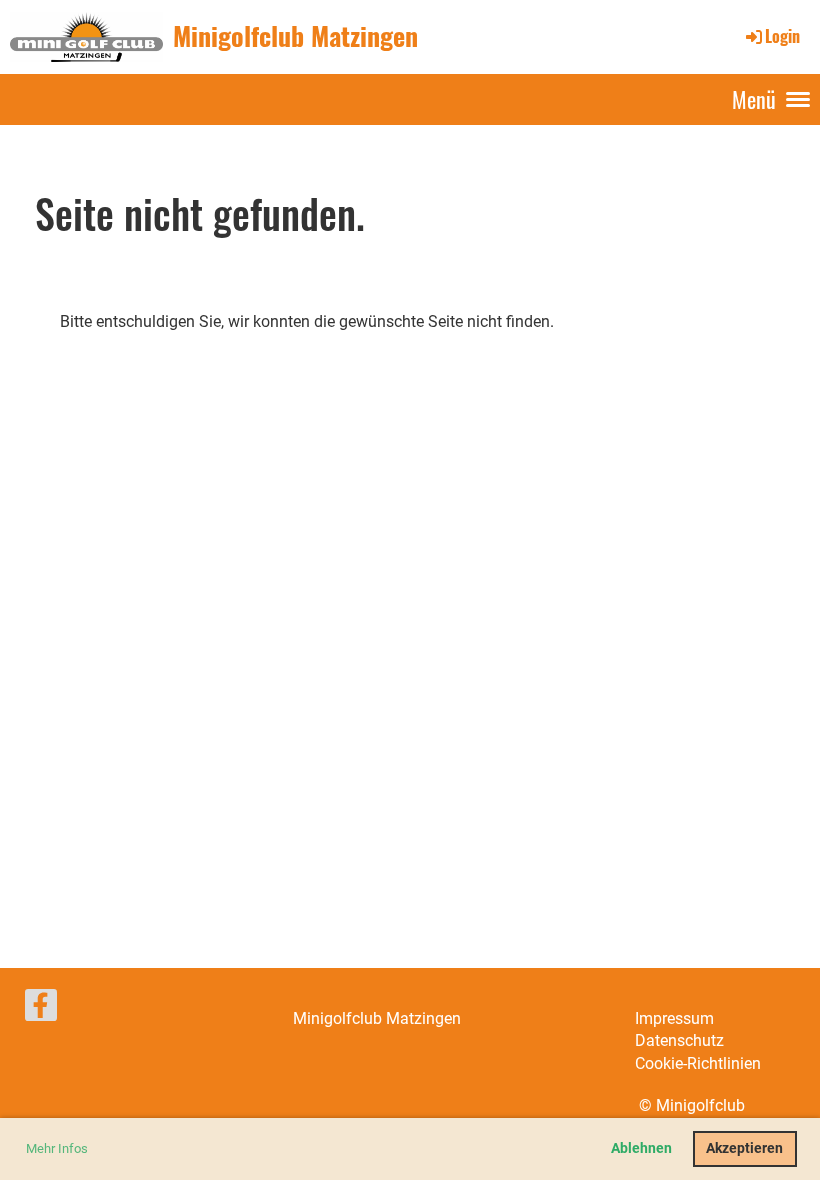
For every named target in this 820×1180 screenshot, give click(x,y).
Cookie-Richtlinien (698, 1063)
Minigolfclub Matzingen (295, 36)
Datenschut (675, 1040)
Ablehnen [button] (641, 1148)
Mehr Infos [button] (57, 1148)
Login (782, 36)
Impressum (674, 1018)
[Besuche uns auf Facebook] (41, 1010)
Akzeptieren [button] (744, 1148)
